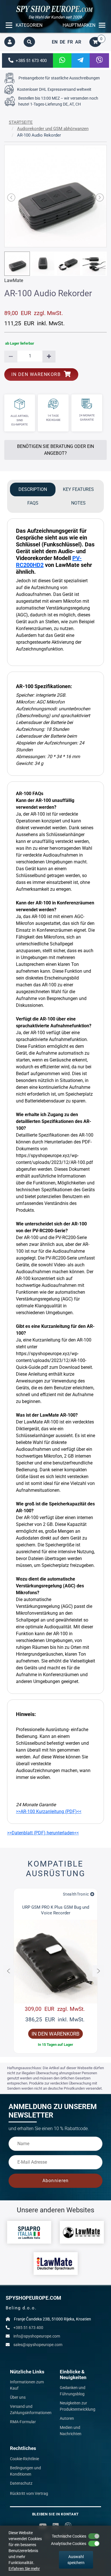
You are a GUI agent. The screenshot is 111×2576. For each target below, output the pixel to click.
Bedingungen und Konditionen (25, 2471)
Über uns (18, 2397)
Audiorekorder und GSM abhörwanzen (53, 129)
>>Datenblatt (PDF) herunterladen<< (43, 1833)
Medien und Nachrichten (71, 2431)
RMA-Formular (23, 2422)
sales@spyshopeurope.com (38, 2345)
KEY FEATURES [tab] (78, 489)
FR (70, 42)
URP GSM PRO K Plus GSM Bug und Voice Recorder (56, 1910)
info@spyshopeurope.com (37, 2336)
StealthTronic (76, 1894)
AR (78, 42)
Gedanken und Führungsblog (73, 2391)
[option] (55, 1971)
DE (62, 42)
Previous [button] (9, 1971)
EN (55, 42)
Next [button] (98, 1971)
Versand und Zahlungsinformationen (31, 2410)
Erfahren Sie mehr (24, 2569)
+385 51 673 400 (30, 61)
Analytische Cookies (69, 2544)
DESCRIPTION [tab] (33, 489)
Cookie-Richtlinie (24, 2459)
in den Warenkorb (38, 374)
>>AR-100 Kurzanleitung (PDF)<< (49, 1811)
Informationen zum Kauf (27, 2385)
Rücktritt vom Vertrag (29, 2493)
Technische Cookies (69, 2536)
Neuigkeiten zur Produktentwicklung (78, 2406)
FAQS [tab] (33, 503)
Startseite (21, 122)
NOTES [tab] (78, 503)
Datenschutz (21, 2483)
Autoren (67, 2418)
